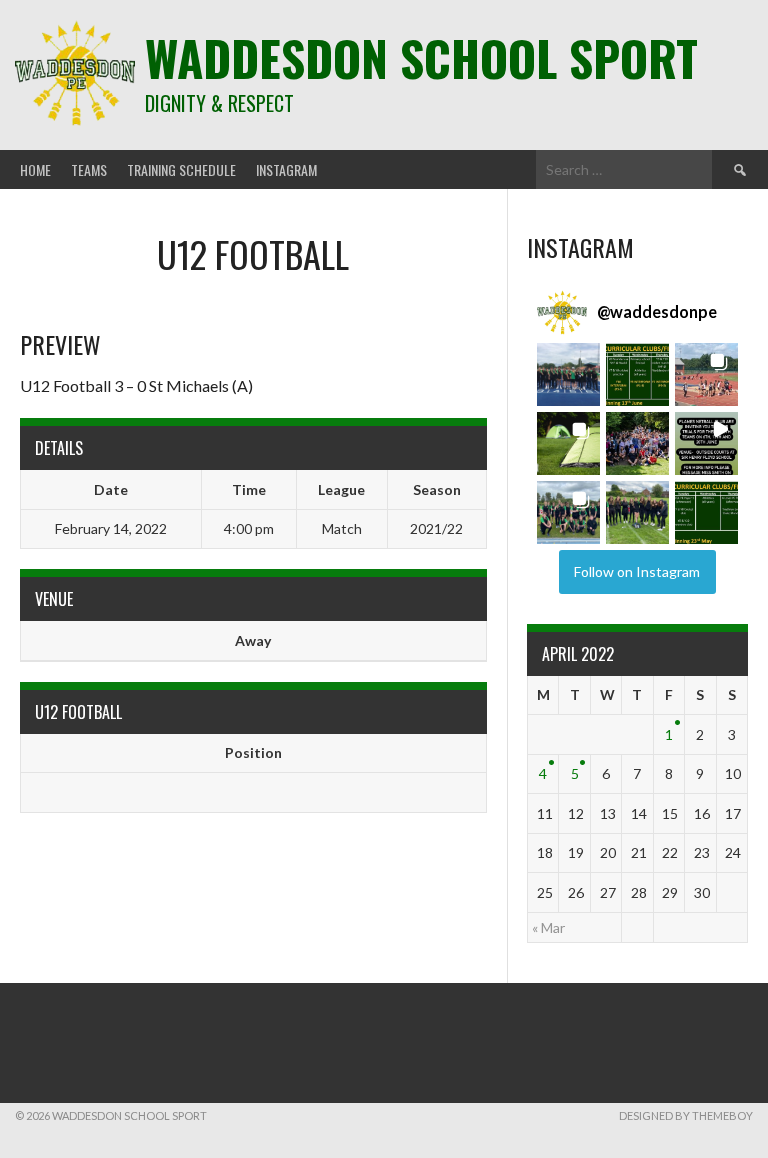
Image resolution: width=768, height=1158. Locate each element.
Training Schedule (181, 169)
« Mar (548, 927)
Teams (89, 169)
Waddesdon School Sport (421, 57)
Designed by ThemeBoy (686, 1115)
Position (253, 752)
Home (35, 169)
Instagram (286, 169)
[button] (568, 374)
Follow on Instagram (637, 571)
